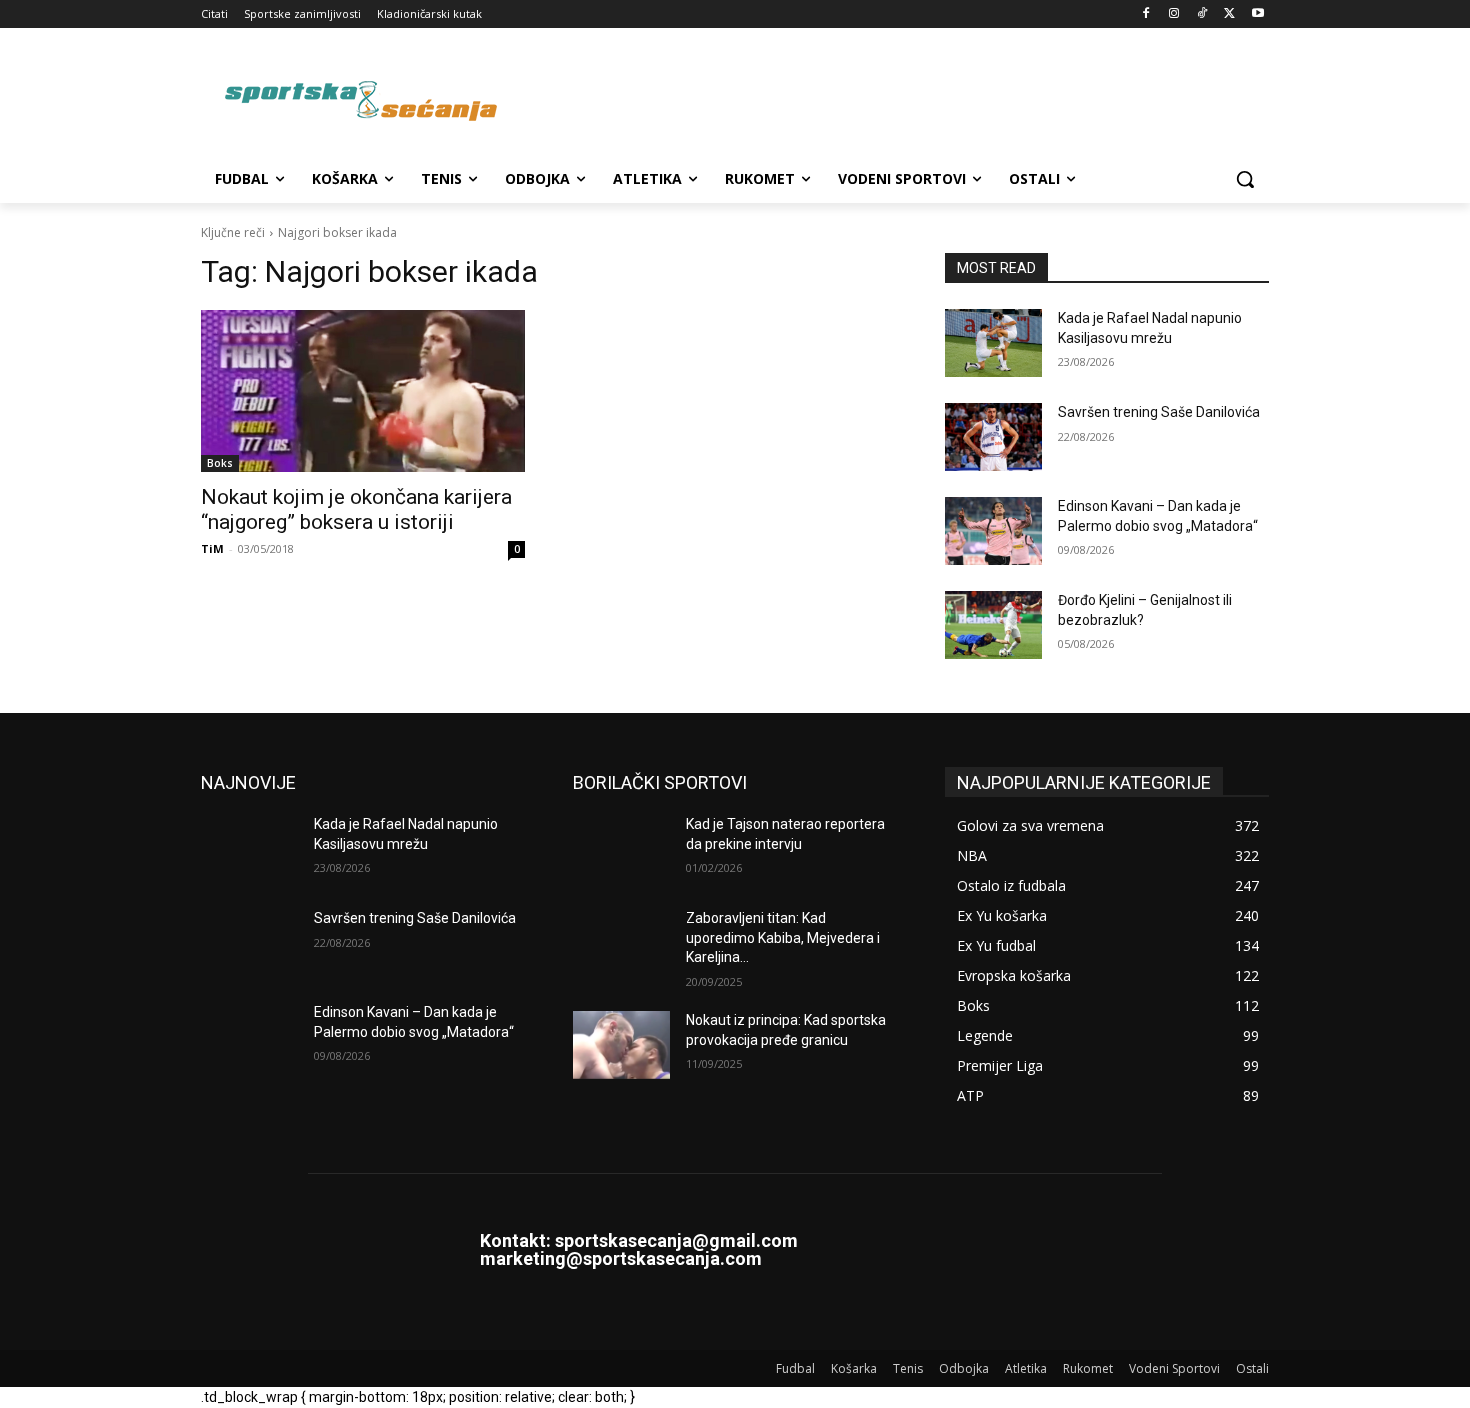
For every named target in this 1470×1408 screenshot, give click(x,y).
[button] (1245, 179)
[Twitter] (1229, 14)
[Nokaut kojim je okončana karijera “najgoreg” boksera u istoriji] (363, 391)
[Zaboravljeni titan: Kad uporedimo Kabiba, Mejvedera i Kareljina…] (621, 943)
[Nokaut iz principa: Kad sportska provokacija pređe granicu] (621, 1045)
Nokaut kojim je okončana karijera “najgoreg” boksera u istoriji (356, 509)
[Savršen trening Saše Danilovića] (993, 437)
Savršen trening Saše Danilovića (1159, 412)
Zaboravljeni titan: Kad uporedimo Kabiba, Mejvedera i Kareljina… (783, 937)
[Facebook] (1146, 14)
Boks (220, 463)
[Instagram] (1174, 14)
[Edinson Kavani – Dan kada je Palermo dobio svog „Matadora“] (993, 531)
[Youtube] (1257, 14)
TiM (212, 548)
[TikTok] (1202, 14)
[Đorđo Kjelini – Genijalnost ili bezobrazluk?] (993, 625)
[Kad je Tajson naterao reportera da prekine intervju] (621, 849)
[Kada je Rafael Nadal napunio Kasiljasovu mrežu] (993, 343)
